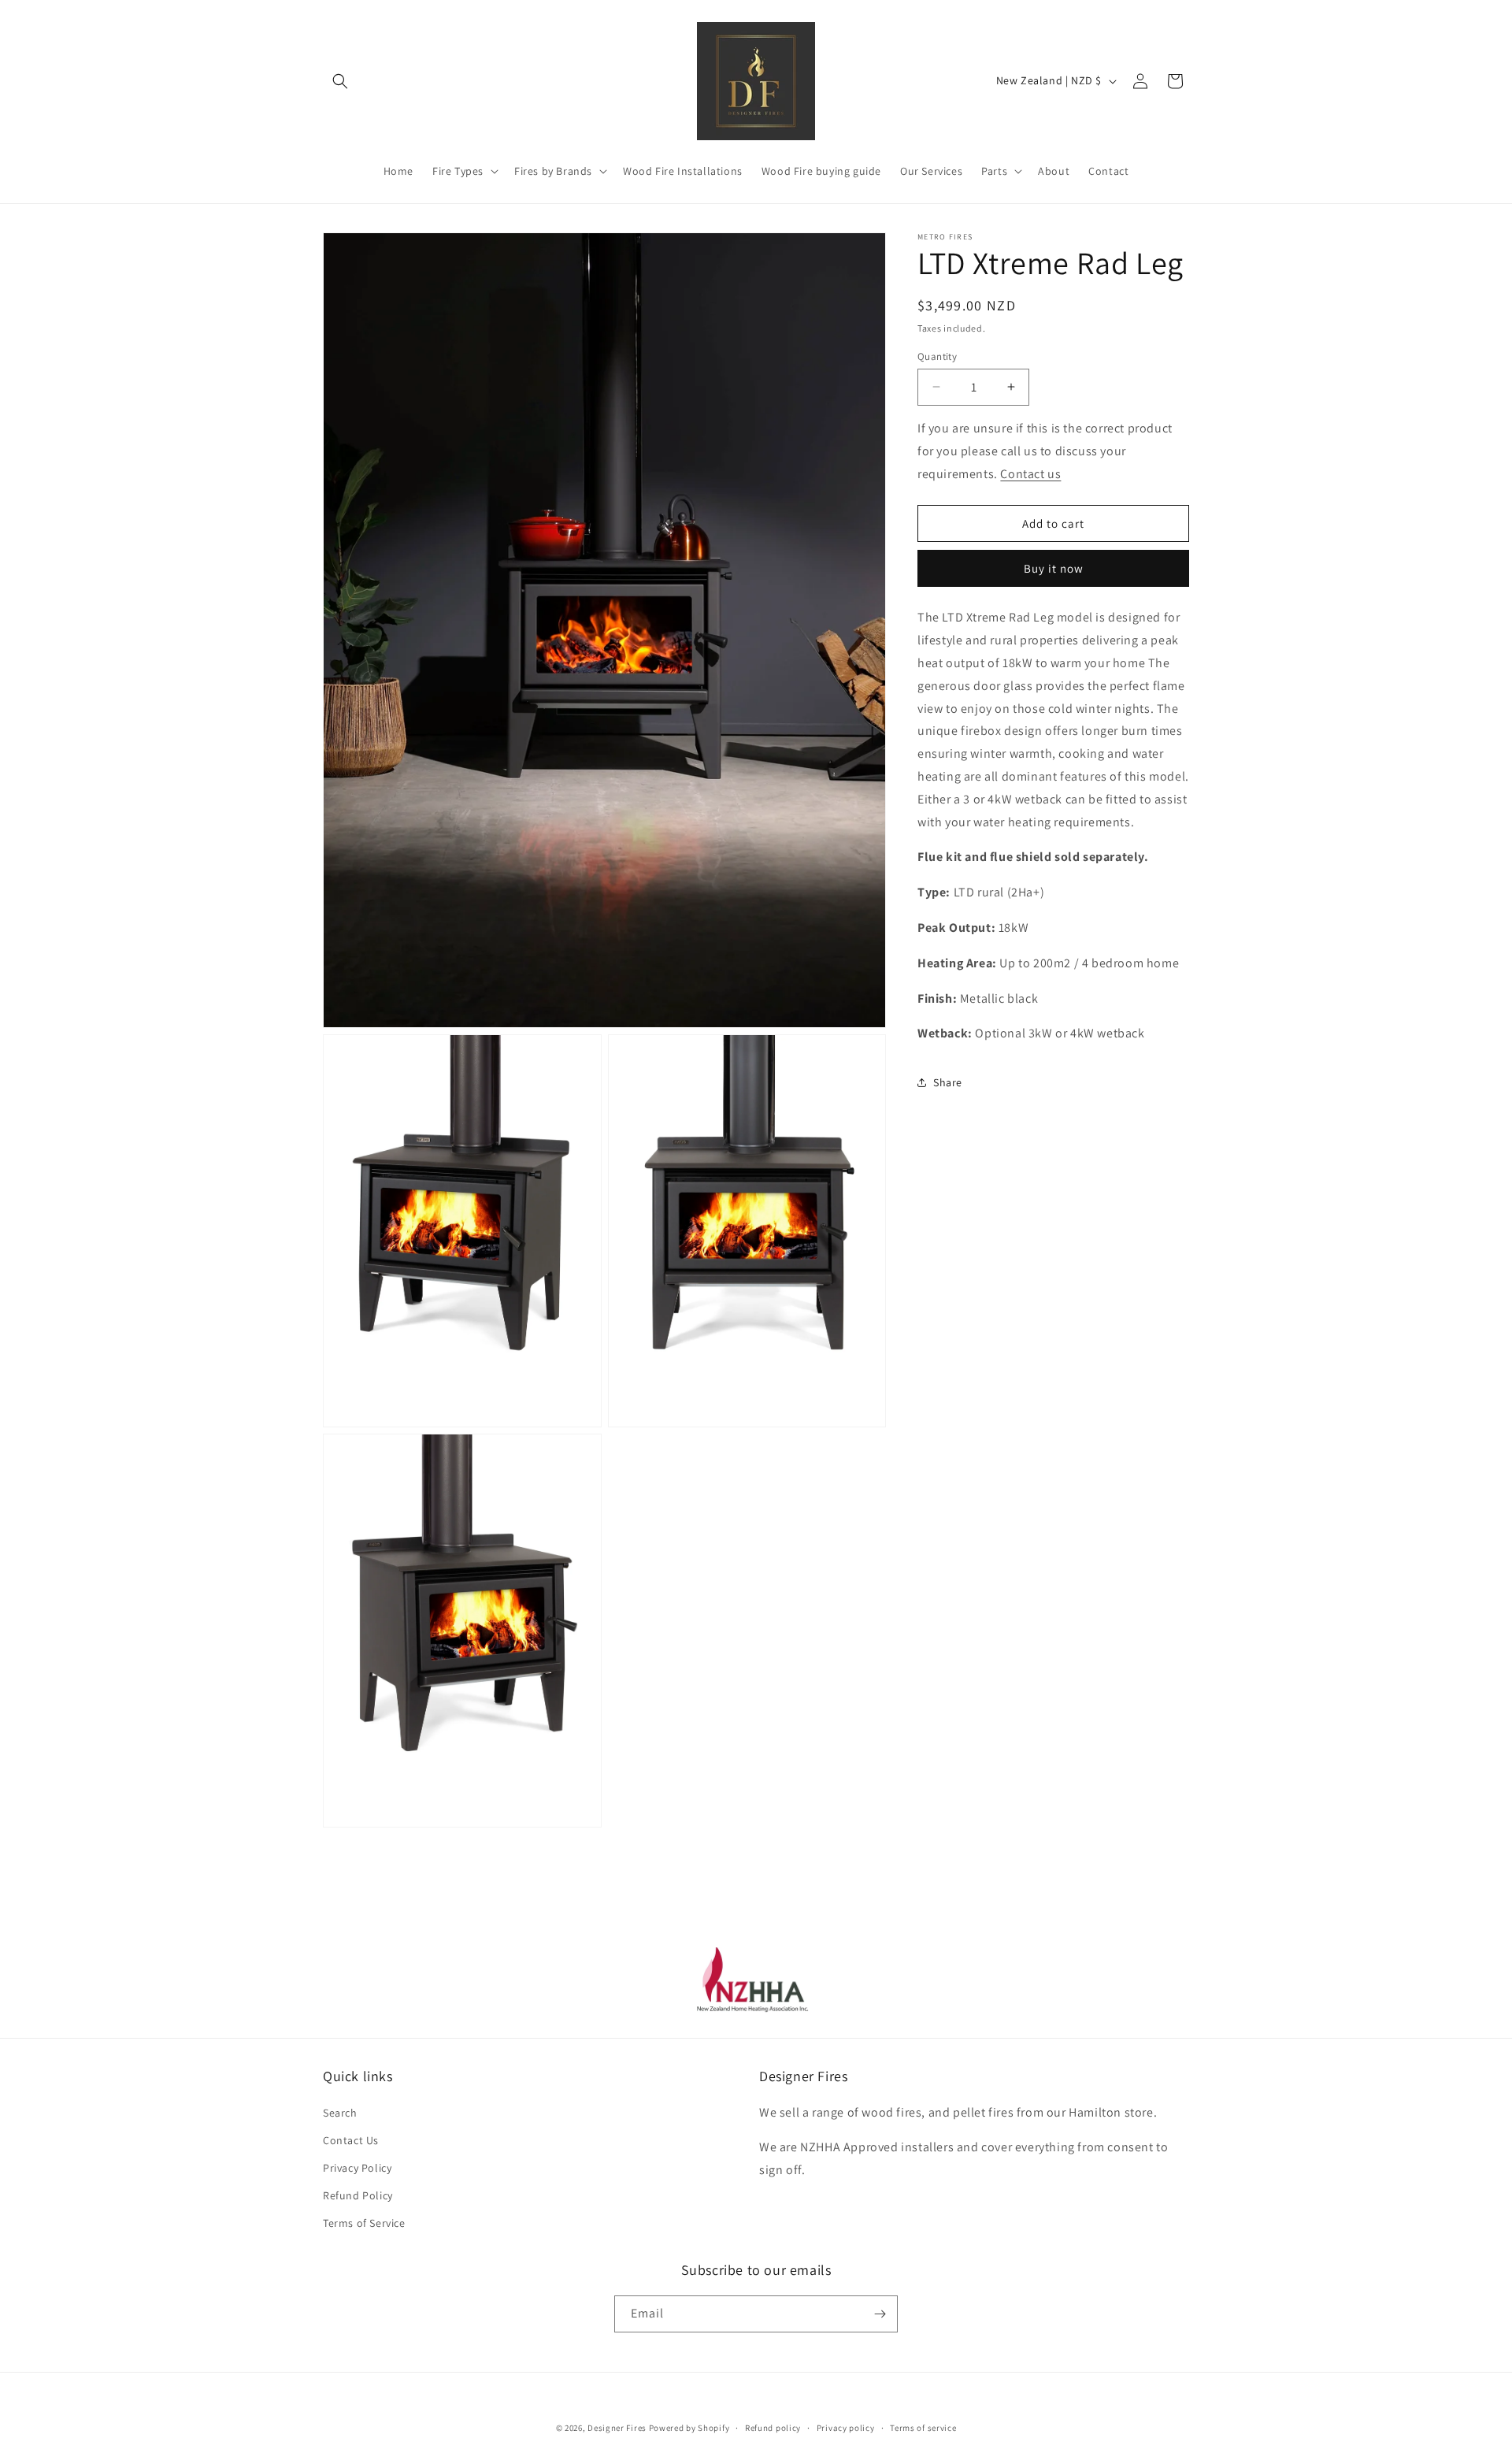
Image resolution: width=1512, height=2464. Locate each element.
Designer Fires (617, 2428)
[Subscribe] (880, 2314)
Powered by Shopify (689, 2428)
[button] (340, 81)
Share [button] (948, 1082)
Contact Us (351, 2139)
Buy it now (1054, 568)
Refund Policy (358, 2195)
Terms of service (923, 2427)
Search (340, 2112)
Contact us (1030, 473)
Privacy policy (846, 2427)
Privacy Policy (357, 2168)
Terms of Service (364, 2223)
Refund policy (773, 2427)
